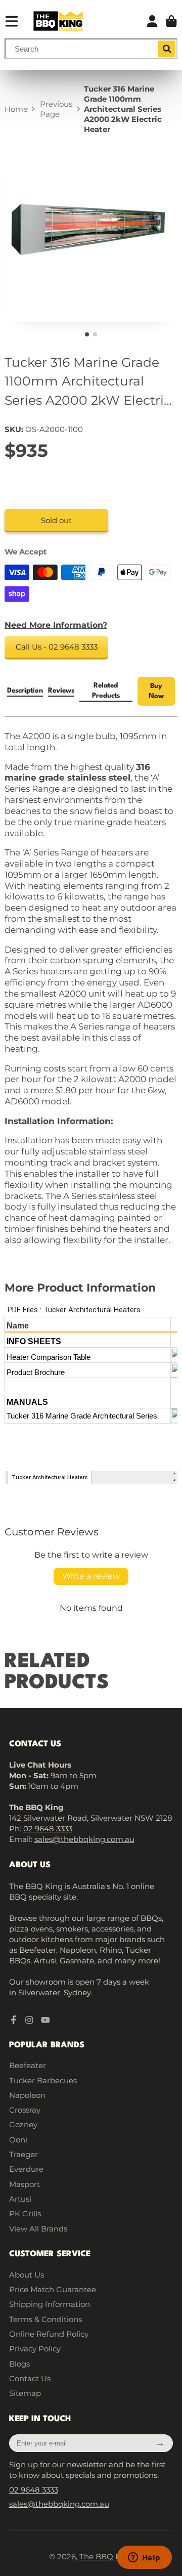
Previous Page (56, 109)
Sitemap (25, 2393)
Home (16, 109)
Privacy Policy (35, 2349)
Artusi (20, 2199)
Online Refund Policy (49, 2334)
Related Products (106, 691)
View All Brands (38, 2229)
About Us (27, 2275)
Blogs (19, 2364)
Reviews (61, 691)
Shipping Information (50, 2304)
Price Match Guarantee (53, 2289)
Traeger (24, 2154)
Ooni (18, 2140)
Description (25, 691)
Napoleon (27, 2095)
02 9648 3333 (48, 1829)
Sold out (56, 520)
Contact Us (30, 2378)
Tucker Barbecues (43, 2080)
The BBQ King (106, 2557)
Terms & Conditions (45, 2319)
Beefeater (28, 2065)
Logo (58, 21)
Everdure (26, 2169)
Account (152, 21)
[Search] (167, 49)
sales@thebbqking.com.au (84, 1839)
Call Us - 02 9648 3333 (57, 647)
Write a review (91, 1576)
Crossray (25, 2110)
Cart (171, 21)
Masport (25, 2184)
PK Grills (25, 2214)
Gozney (23, 2124)
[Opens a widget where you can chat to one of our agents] (144, 2558)
